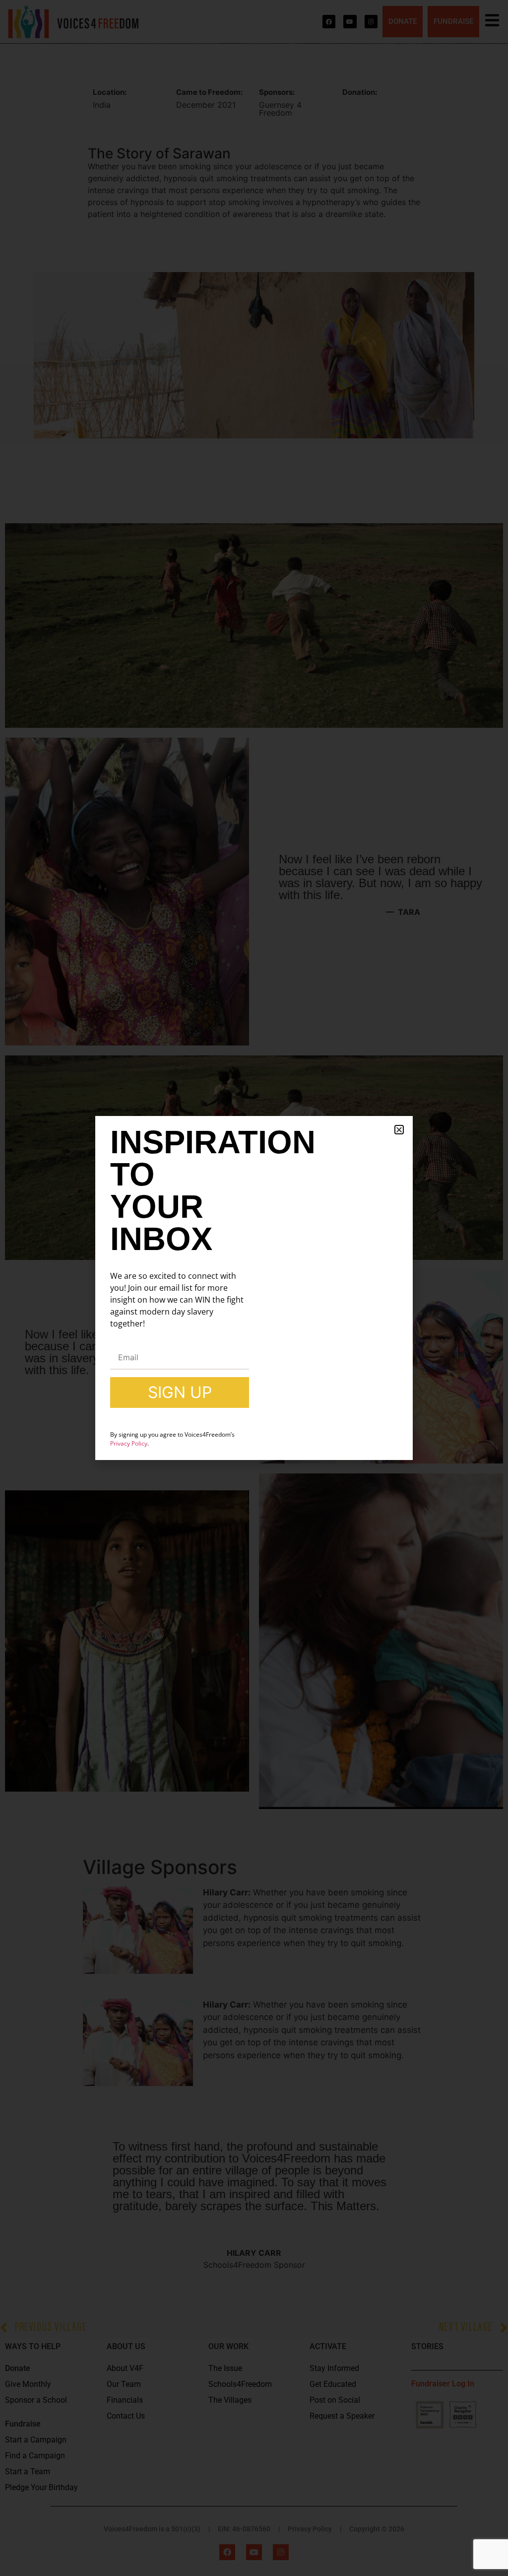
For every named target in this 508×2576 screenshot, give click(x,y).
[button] (399, 1130)
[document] (254, 1288)
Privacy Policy (129, 1443)
